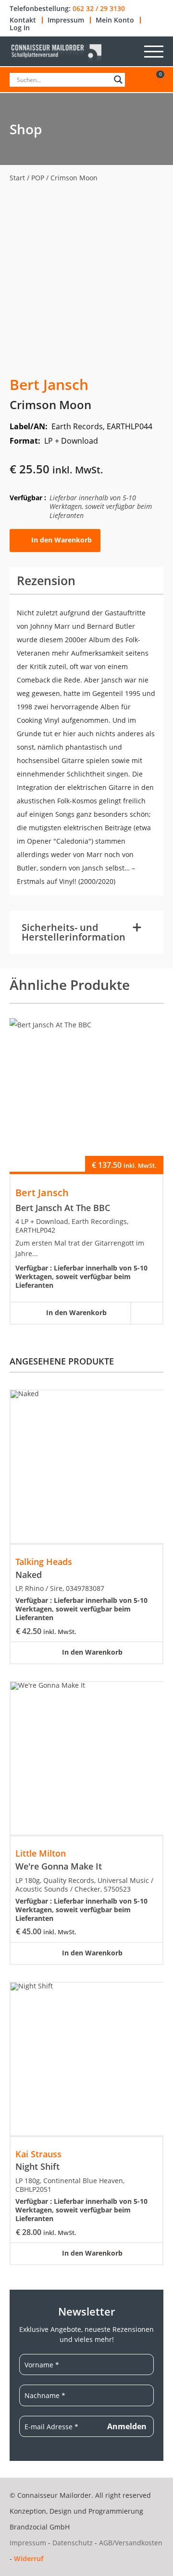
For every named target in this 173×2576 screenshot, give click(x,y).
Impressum (66, 20)
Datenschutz (73, 2543)
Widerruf (29, 2558)
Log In (20, 28)
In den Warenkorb (62, 540)
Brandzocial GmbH (40, 2527)
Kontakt (23, 20)
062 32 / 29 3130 (99, 9)
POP (38, 178)
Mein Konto (115, 20)
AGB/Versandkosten (131, 2543)
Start (17, 178)
